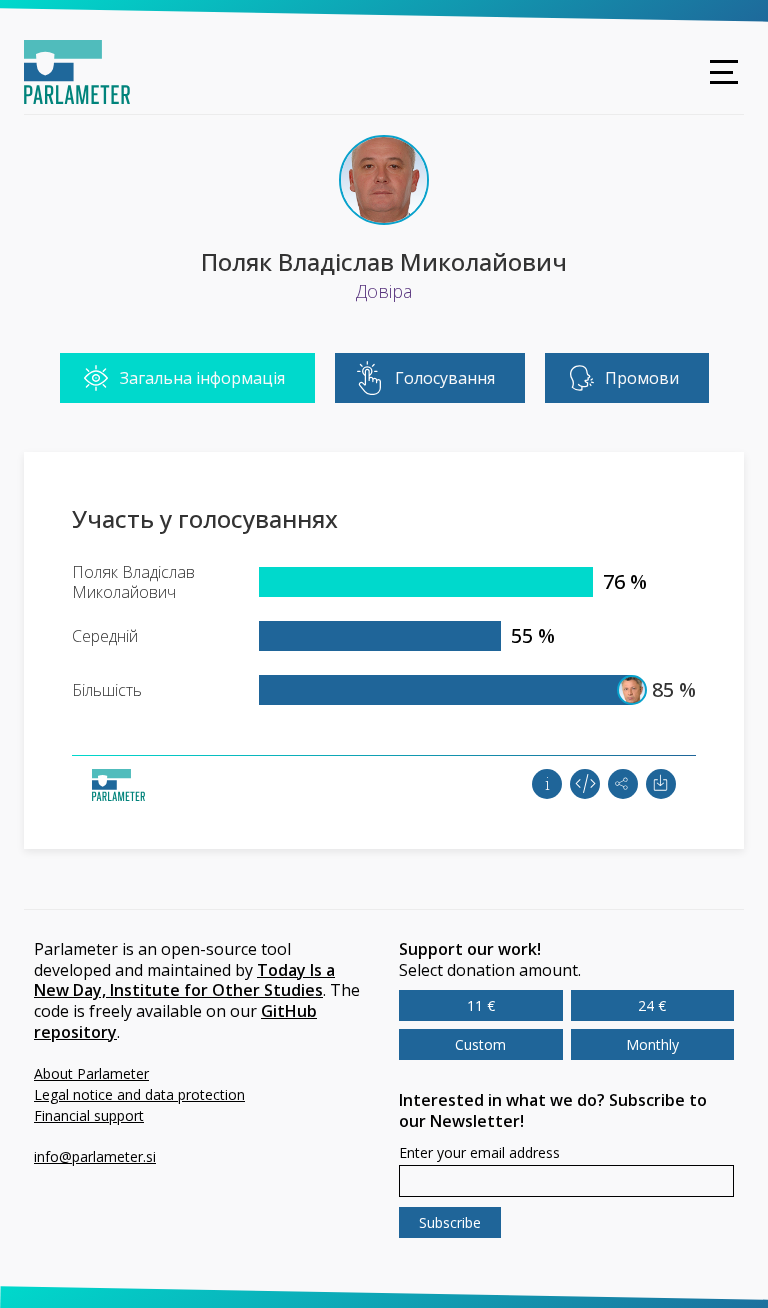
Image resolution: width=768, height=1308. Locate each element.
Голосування (445, 378)
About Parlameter (91, 1073)
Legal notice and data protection (139, 1094)
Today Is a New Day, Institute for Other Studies (184, 980)
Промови (642, 378)
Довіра (384, 291)
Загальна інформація (202, 378)
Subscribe (450, 1222)
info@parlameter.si (95, 1156)
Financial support (89, 1115)
